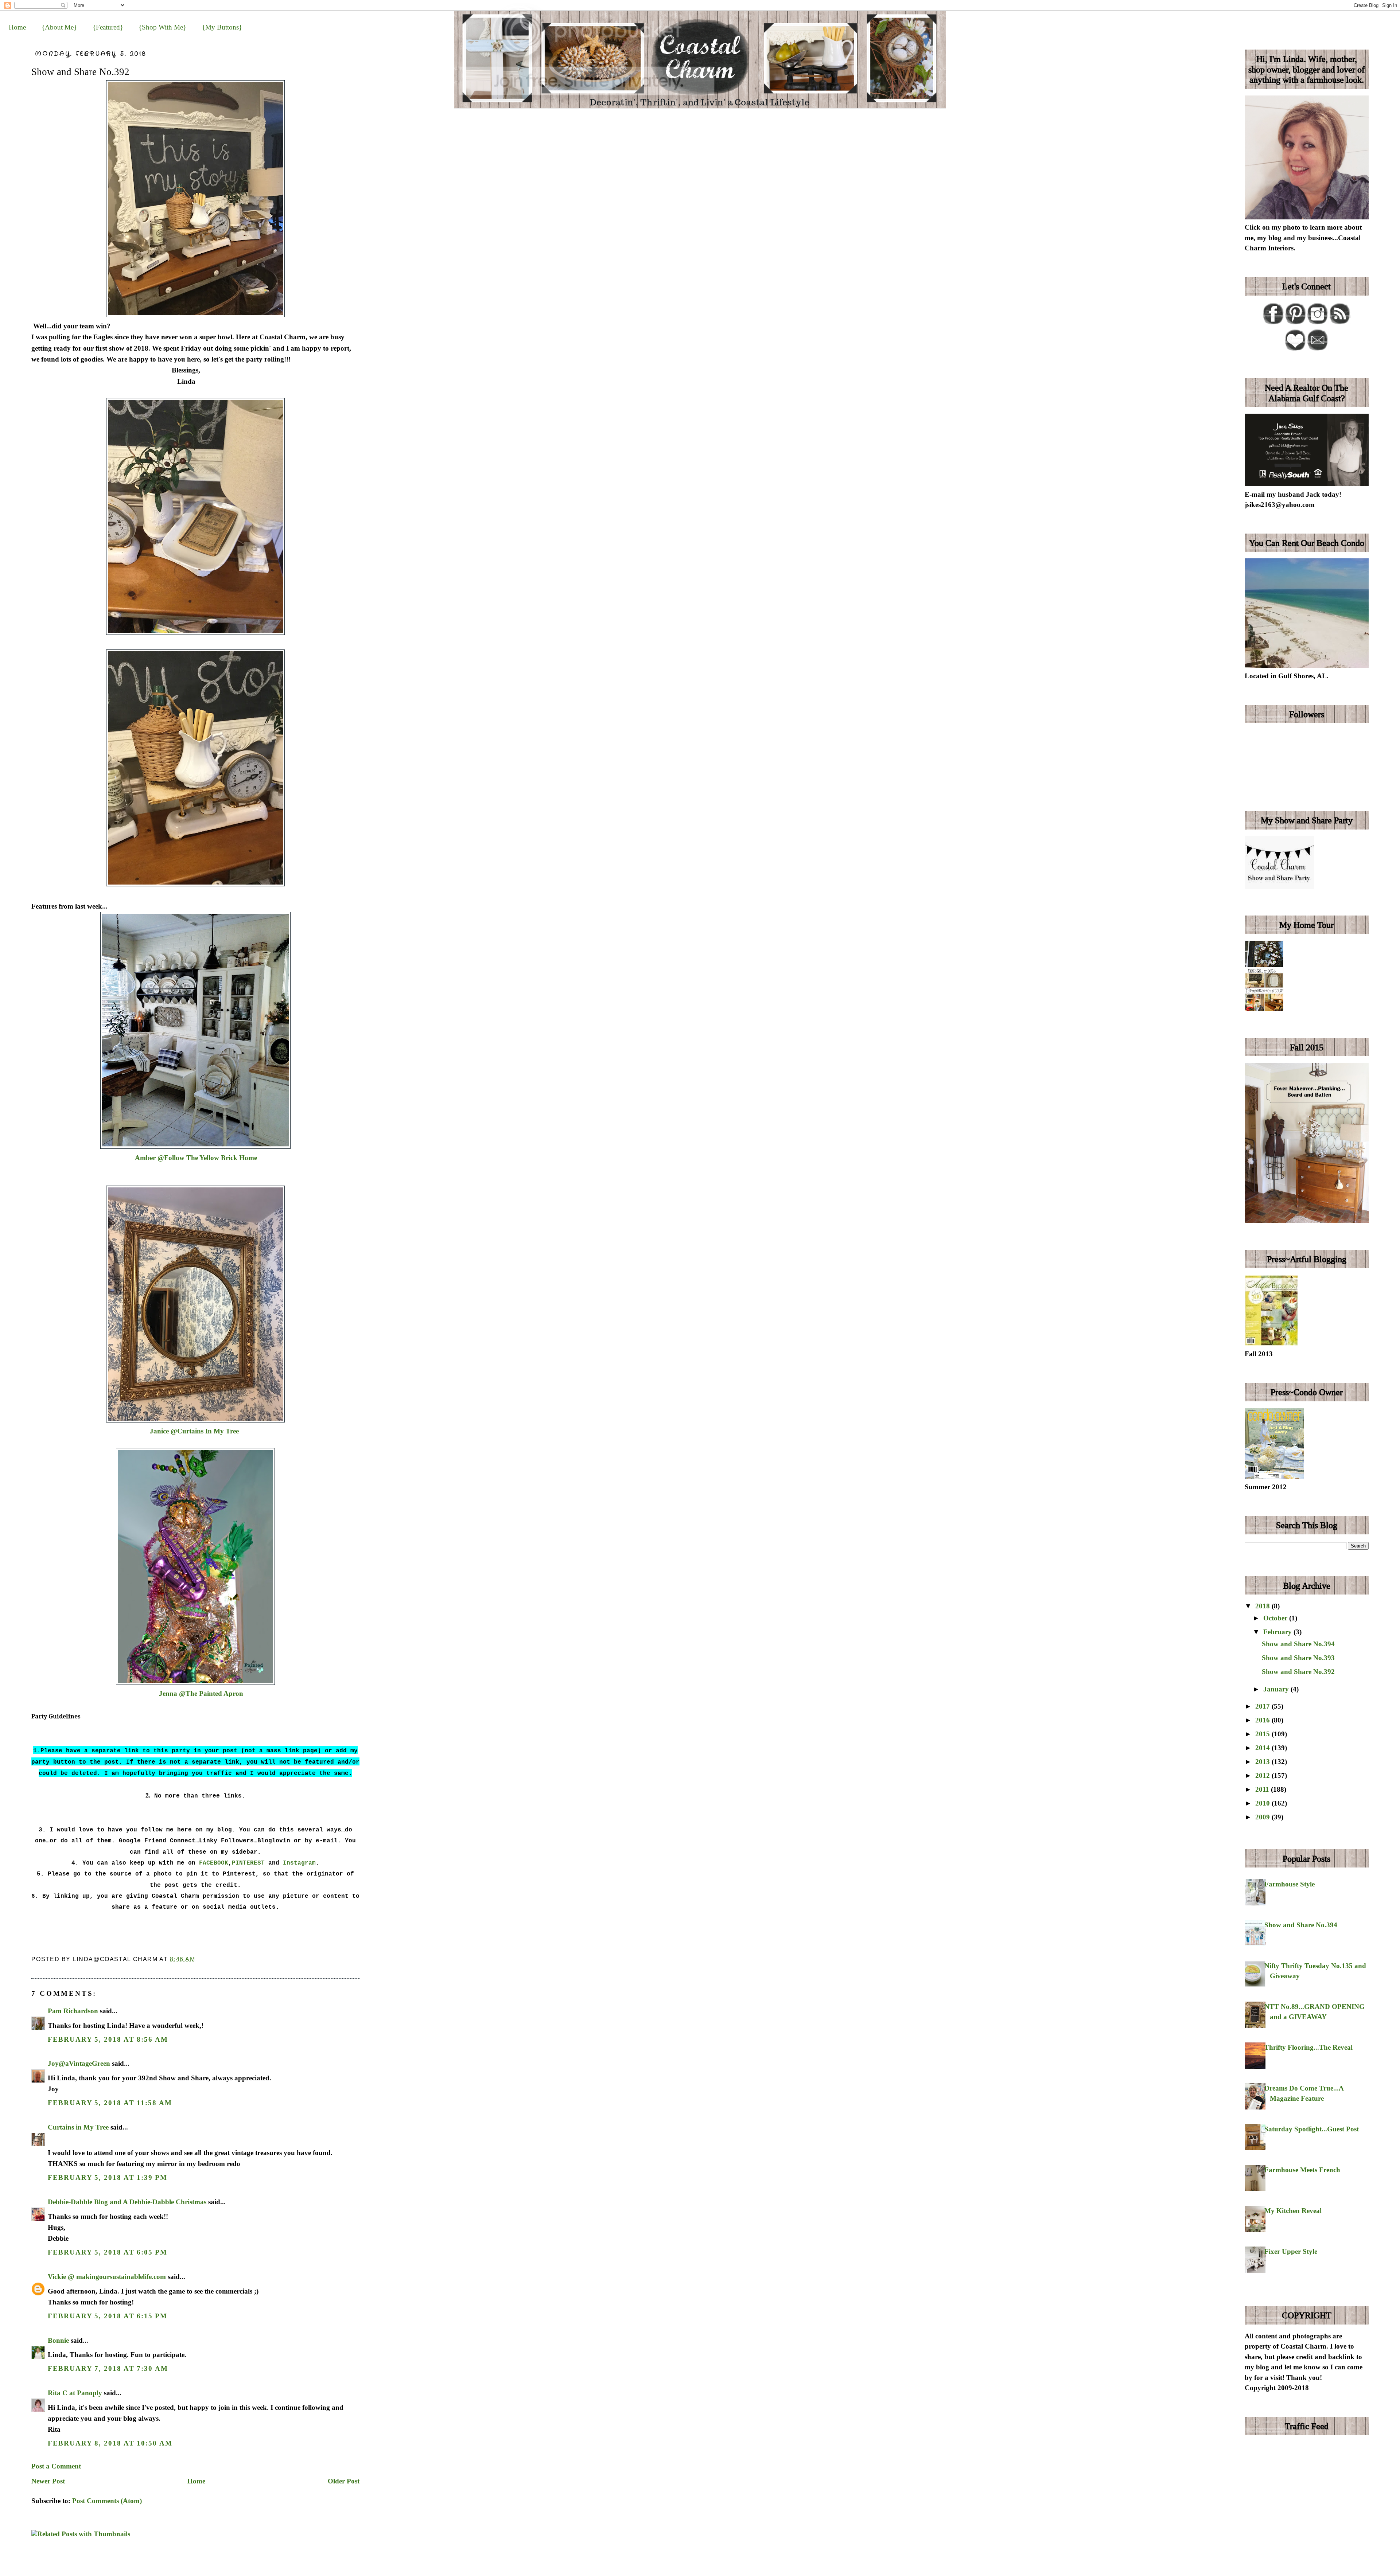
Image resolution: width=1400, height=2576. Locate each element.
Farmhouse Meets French (1302, 2170)
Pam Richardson (73, 2011)
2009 (1263, 1817)
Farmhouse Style (1290, 1884)
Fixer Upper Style (1291, 2251)
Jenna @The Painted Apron (197, 1693)
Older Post (344, 2481)
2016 (1263, 1720)
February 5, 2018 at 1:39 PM (107, 2177)
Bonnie (58, 2340)
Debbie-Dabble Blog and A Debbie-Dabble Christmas (127, 2202)
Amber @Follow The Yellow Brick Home (196, 1158)
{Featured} (108, 27)
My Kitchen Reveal (1293, 2211)
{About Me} (59, 27)
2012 (1263, 1775)
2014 (1263, 1748)
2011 (1263, 1789)
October (1276, 1618)
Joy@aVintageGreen (79, 2063)
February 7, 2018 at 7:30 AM (108, 2368)
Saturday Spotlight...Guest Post (1312, 2129)
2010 (1263, 1803)
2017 (1263, 1706)
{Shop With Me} (162, 27)
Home (17, 27)
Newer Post (48, 2481)
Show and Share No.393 (1298, 1658)
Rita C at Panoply (75, 2393)
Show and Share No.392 (80, 72)
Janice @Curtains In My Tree (191, 1431)
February (1278, 1632)
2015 (1263, 1734)
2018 (1263, 1606)
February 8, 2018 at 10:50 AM (110, 2443)
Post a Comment (56, 2466)
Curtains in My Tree (78, 2127)
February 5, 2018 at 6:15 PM (107, 2316)
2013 (1263, 1762)
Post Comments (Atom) (107, 2501)
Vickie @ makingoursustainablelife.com (107, 2277)
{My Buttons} (222, 27)
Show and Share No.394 (1298, 1644)
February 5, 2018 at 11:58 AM (110, 2103)
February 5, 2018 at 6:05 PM (107, 2252)
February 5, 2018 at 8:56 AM (108, 2039)
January (1277, 1689)
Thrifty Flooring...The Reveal (1308, 2047)
